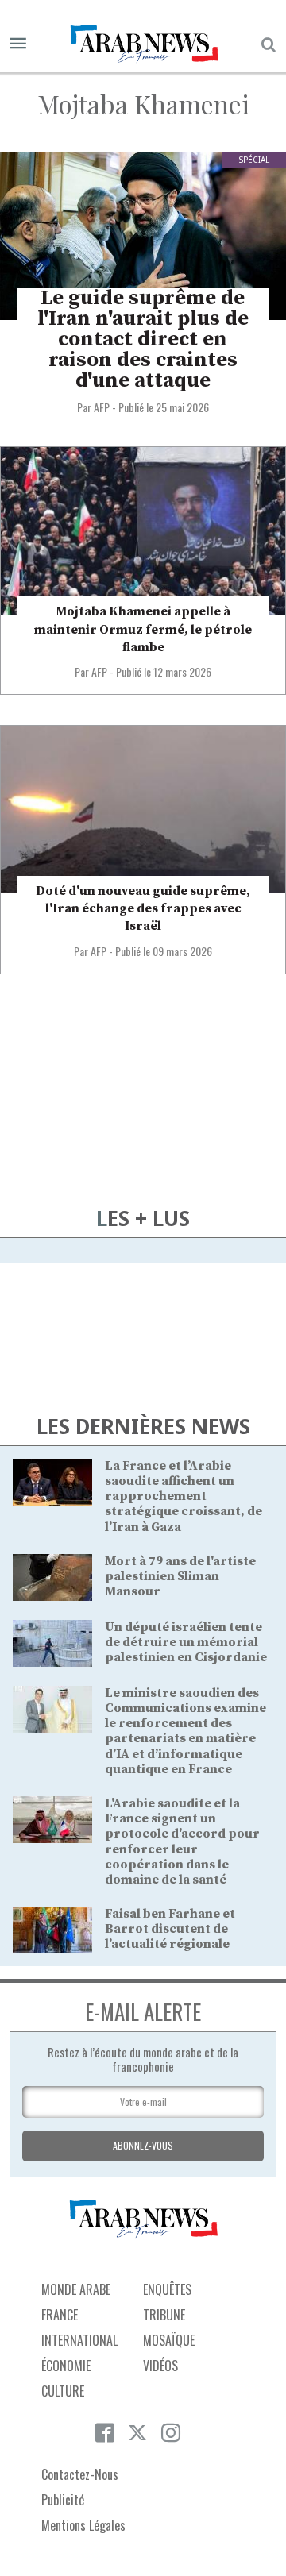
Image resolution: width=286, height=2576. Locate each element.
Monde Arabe (76, 2289)
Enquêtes (167, 2289)
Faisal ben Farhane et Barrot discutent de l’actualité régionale (170, 1929)
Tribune (164, 2315)
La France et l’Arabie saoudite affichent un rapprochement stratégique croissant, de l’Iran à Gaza (184, 1496)
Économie (66, 2366)
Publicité (63, 2500)
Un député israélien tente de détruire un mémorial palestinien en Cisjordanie (186, 1642)
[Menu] (18, 44)
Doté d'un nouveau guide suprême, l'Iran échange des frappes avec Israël (143, 909)
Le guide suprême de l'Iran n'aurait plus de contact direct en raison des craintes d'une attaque (143, 339)
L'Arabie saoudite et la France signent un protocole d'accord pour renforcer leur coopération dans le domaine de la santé (182, 1841)
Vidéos (160, 2366)
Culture (63, 2391)
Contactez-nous (80, 2474)
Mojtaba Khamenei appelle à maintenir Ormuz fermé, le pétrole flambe (143, 629)
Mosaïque (169, 2340)
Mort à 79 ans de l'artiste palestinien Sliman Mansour (180, 1576)
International (79, 2340)
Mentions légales (83, 2525)
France (60, 2315)
